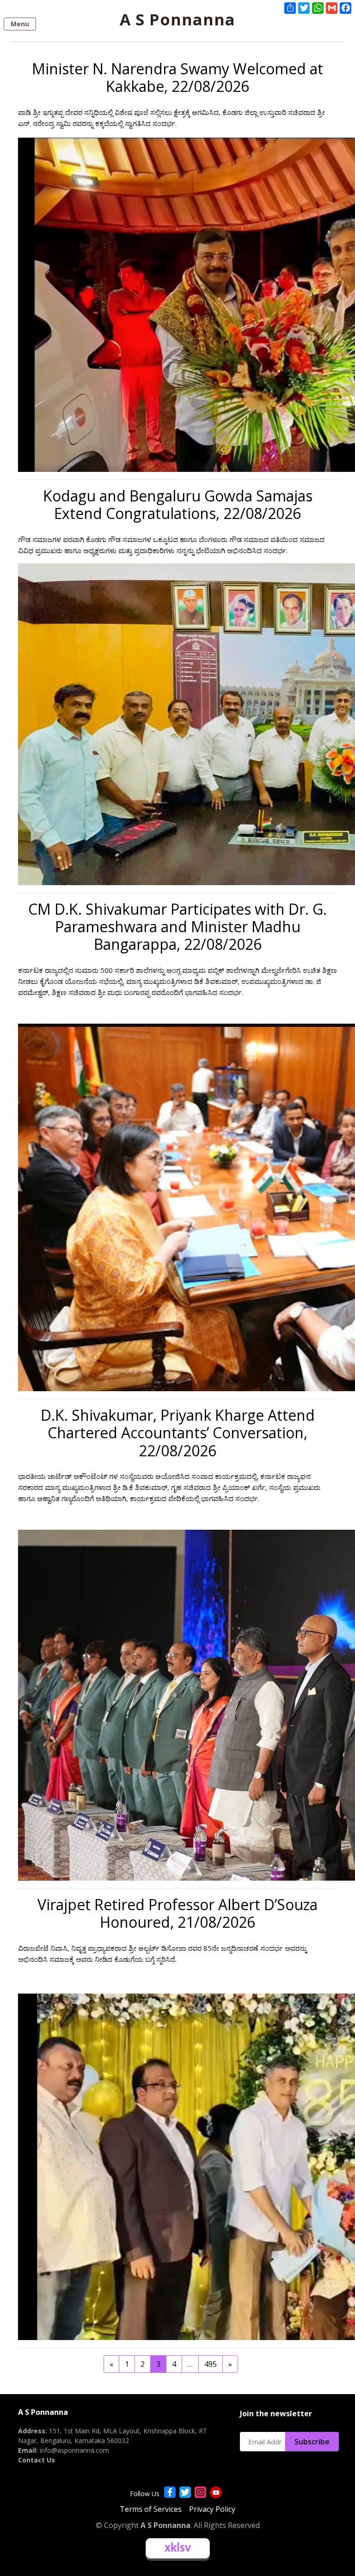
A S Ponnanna (177, 19)
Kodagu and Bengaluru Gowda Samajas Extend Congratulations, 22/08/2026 (178, 504)
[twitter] (185, 2492)
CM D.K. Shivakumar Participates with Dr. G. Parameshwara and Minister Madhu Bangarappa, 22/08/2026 (177, 927)
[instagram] (200, 2492)
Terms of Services (151, 2509)
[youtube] (216, 2492)
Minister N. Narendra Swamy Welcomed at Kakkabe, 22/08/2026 (177, 77)
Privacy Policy (212, 2509)
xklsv (178, 2548)
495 (211, 2364)
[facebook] (170, 2492)
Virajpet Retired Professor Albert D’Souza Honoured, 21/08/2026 (177, 1913)
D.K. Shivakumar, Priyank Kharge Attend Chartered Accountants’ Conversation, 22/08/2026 (178, 1433)
